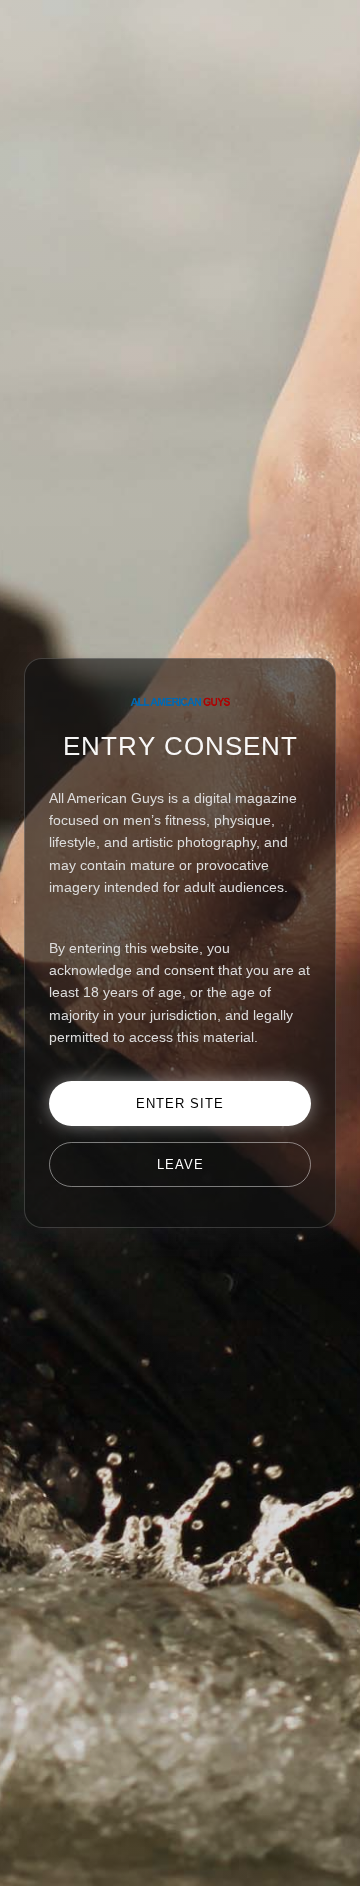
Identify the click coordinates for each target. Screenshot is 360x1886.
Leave (180, 1164)
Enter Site (180, 1103)
